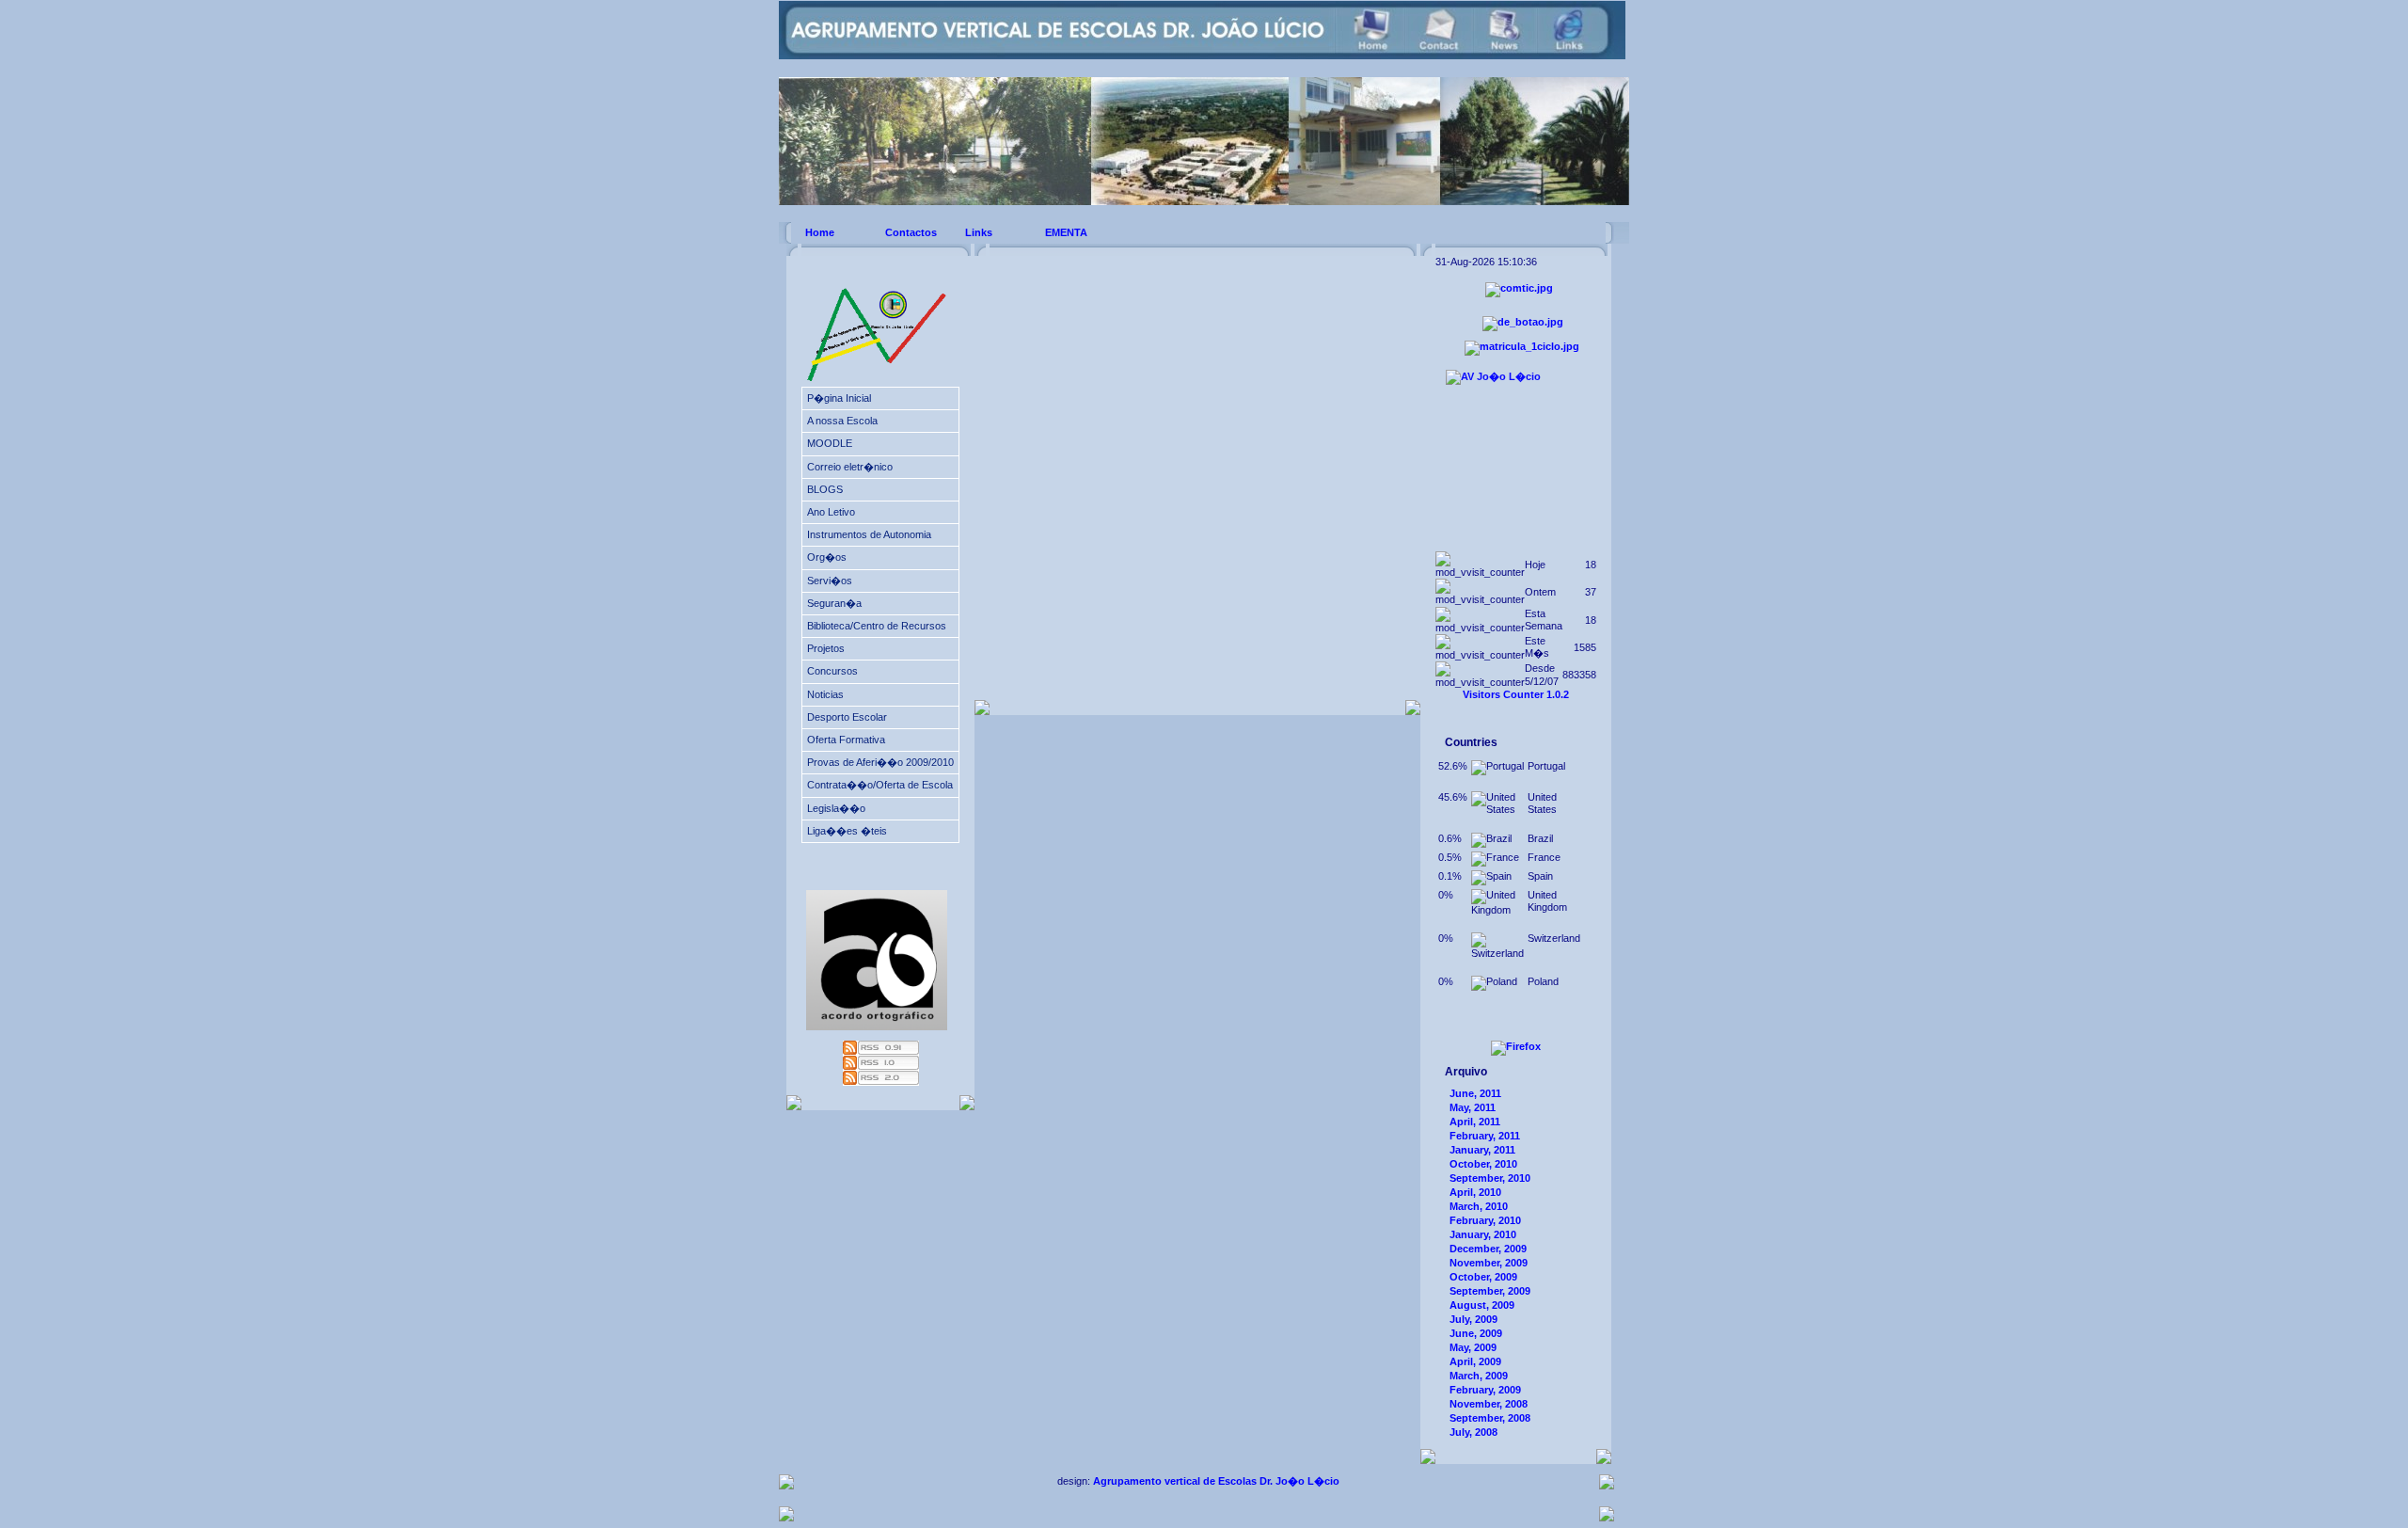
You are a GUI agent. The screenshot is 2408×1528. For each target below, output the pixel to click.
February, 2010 (1485, 1220)
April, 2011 (1475, 1122)
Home (820, 232)
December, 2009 (1488, 1249)
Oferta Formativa (846, 740)
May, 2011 (1473, 1107)
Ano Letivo (831, 512)
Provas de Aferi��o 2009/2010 (880, 762)
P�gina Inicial (839, 398)
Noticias (825, 694)
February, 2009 (1485, 1390)
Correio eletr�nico (850, 467)
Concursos (832, 671)
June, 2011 (1475, 1093)
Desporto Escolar (847, 717)
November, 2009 (1489, 1263)
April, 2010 (1475, 1192)
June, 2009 (1476, 1333)
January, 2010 (1483, 1234)
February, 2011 (1485, 1136)
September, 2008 (1490, 1418)
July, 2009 (1473, 1319)
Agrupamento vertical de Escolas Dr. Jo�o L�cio (1216, 1481)
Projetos (826, 648)
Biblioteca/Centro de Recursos (877, 626)
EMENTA (1066, 232)
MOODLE (830, 443)
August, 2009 (1482, 1305)
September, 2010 (1490, 1178)
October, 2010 (1483, 1164)
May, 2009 (1473, 1347)
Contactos (911, 232)
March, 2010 (1479, 1206)
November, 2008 (1489, 1404)
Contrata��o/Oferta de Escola (880, 785)
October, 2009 (1483, 1277)
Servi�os (830, 581)
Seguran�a (834, 603)
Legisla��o (836, 808)
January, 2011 (1482, 1150)
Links (979, 232)
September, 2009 (1490, 1291)
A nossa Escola (842, 421)
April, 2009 (1475, 1361)
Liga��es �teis (847, 831)
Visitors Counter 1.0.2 (1516, 694)
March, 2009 (1479, 1376)
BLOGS (825, 489)
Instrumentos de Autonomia (869, 534)
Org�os (827, 557)
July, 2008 (1473, 1432)
